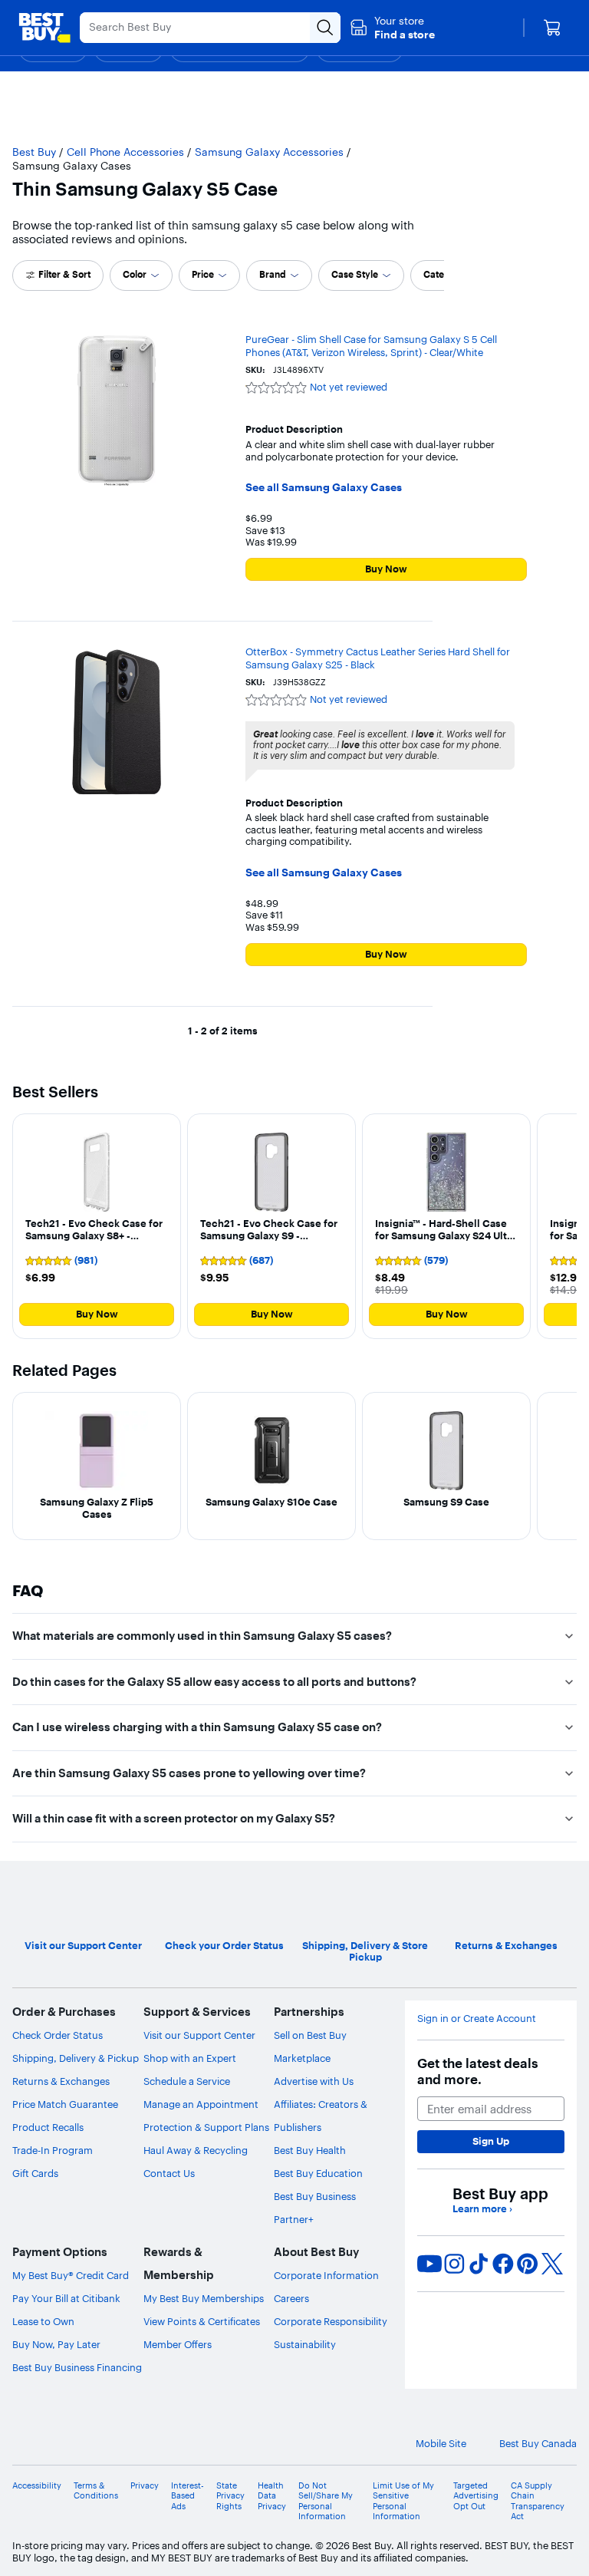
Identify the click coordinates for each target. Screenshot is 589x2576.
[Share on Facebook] (503, 2264)
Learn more (482, 2209)
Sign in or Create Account (477, 2019)
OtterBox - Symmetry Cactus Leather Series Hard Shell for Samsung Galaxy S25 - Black (378, 658)
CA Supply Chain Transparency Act (538, 2501)
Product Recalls (48, 2127)
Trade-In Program (53, 2150)
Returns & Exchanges (61, 2081)
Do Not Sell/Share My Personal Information (326, 2501)
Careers (291, 2298)
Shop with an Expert (190, 2058)
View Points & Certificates (202, 2321)
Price (203, 274)
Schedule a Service (187, 2081)
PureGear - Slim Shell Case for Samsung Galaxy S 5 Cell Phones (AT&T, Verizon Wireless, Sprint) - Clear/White (371, 346)
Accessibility (37, 2486)
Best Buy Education (318, 2173)
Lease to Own (43, 2321)
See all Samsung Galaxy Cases (324, 488)
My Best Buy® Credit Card (71, 2275)
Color (135, 274)
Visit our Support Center (199, 2035)
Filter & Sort (64, 274)
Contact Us (169, 2173)
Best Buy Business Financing (77, 2367)
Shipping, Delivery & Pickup (76, 2058)
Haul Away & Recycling (196, 2150)
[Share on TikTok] (479, 2264)
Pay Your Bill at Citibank (66, 2298)
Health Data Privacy (272, 2496)
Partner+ (294, 2219)
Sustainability (305, 2344)
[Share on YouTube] (429, 2264)
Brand (273, 274)
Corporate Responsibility (331, 2321)
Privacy (145, 2486)
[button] (392, 28)
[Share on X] (552, 2264)
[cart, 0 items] (552, 28)
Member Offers (178, 2344)
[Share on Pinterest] (528, 2264)
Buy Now (386, 569)
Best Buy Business (315, 2196)
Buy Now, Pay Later (56, 2344)
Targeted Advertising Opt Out (476, 2496)
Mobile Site (441, 2444)
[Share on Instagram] (454, 2264)
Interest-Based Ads (188, 2496)
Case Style (355, 274)
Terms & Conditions (96, 2491)
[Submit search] (325, 28)
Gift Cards (35, 2173)
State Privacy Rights (230, 2496)
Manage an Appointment (201, 2104)
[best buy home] (44, 28)
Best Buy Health (310, 2150)
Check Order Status (58, 2035)
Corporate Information (326, 2275)
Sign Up (491, 2141)
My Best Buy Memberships (204, 2298)
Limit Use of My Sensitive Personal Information (403, 2501)
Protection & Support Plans (206, 2127)
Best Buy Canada (538, 2444)
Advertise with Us (314, 2081)
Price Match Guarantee (65, 2104)
